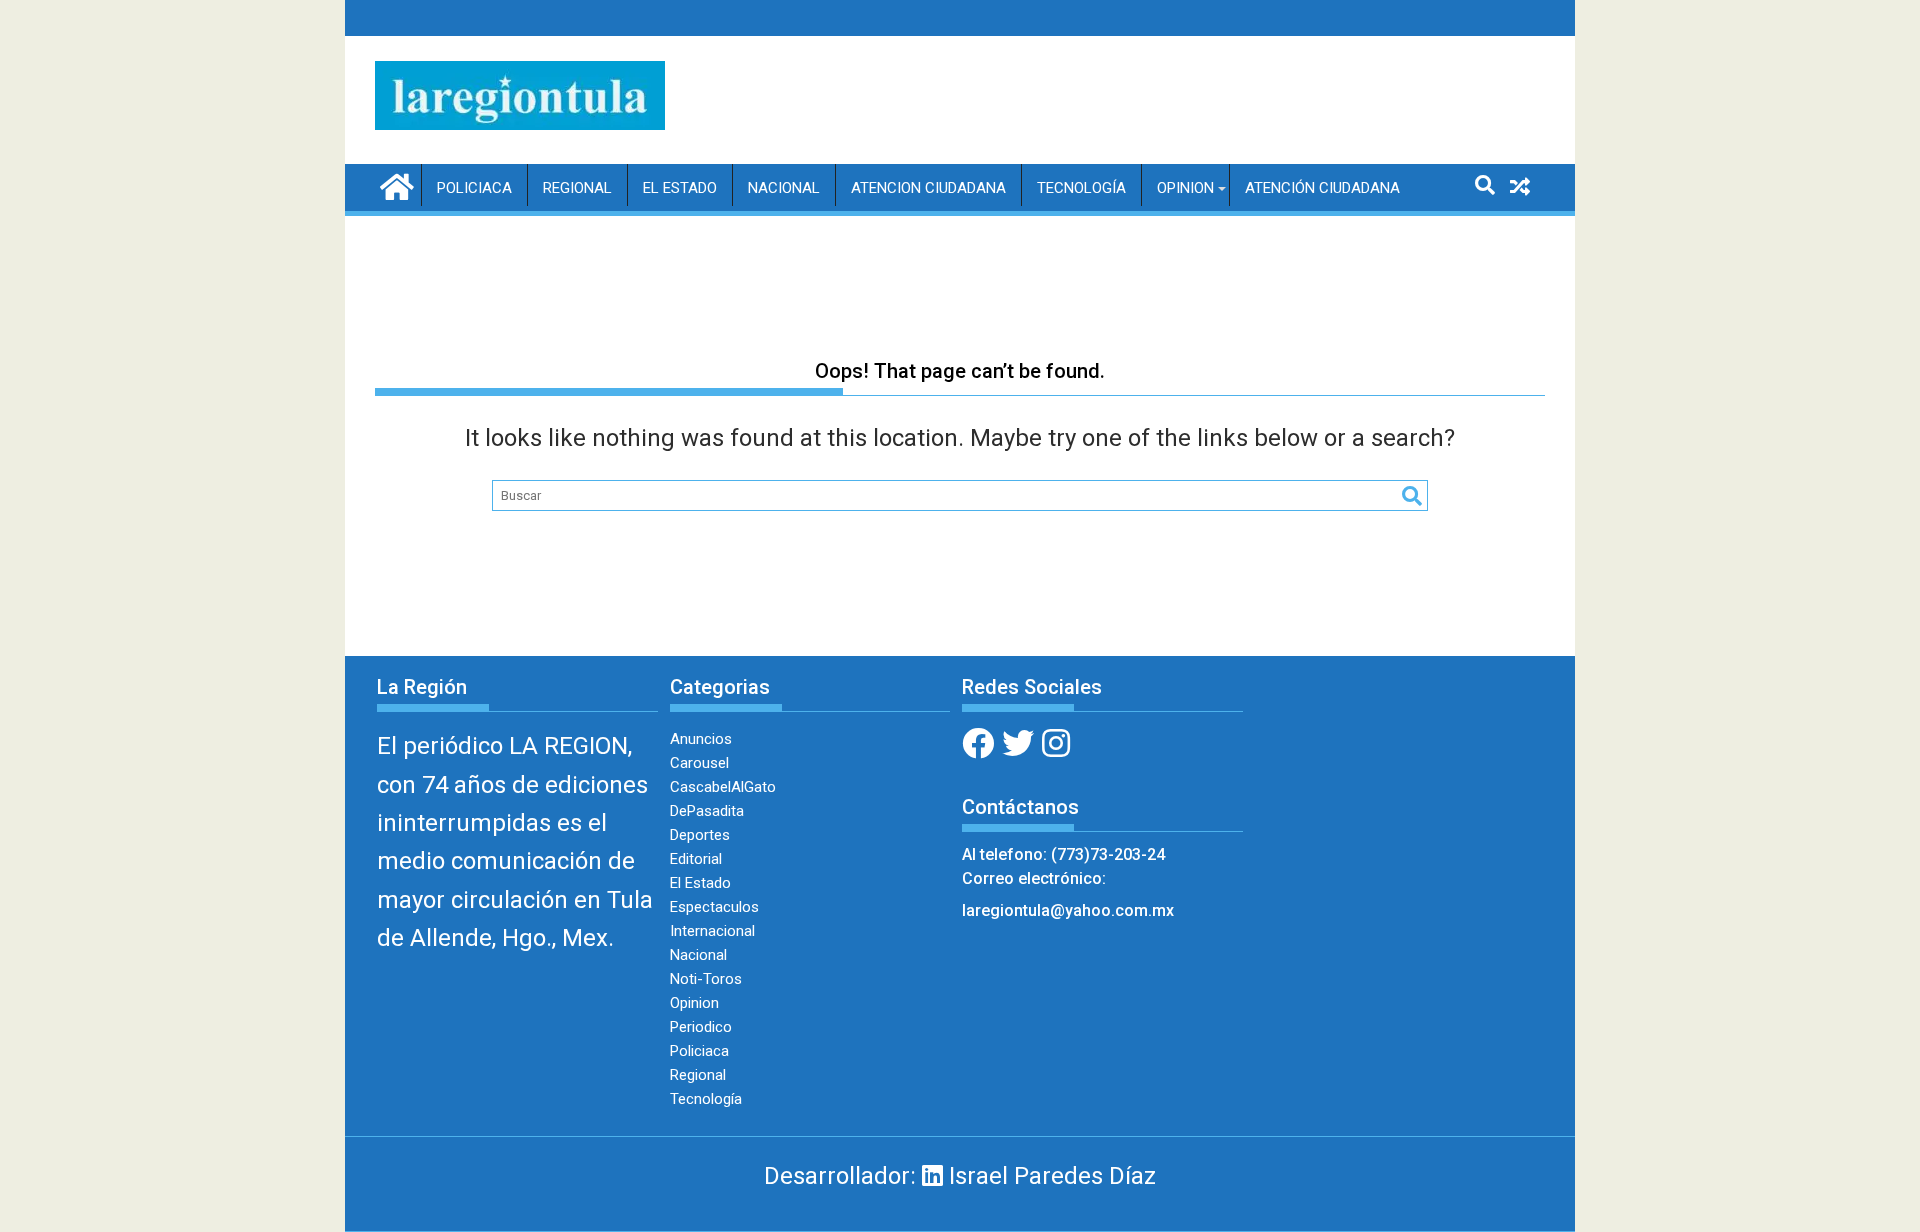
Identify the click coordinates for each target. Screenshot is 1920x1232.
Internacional (712, 931)
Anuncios (701, 739)
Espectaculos (714, 907)
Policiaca (474, 188)
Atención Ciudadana (1322, 188)
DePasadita (707, 811)
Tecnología (1081, 188)
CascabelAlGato (723, 787)
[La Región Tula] (394, 185)
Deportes (700, 835)
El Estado (680, 188)
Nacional (784, 188)
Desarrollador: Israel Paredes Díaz (960, 1176)
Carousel (699, 763)
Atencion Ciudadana (928, 188)
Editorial (696, 859)
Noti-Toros (706, 979)
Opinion (1185, 188)
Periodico (701, 1027)
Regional (577, 188)
